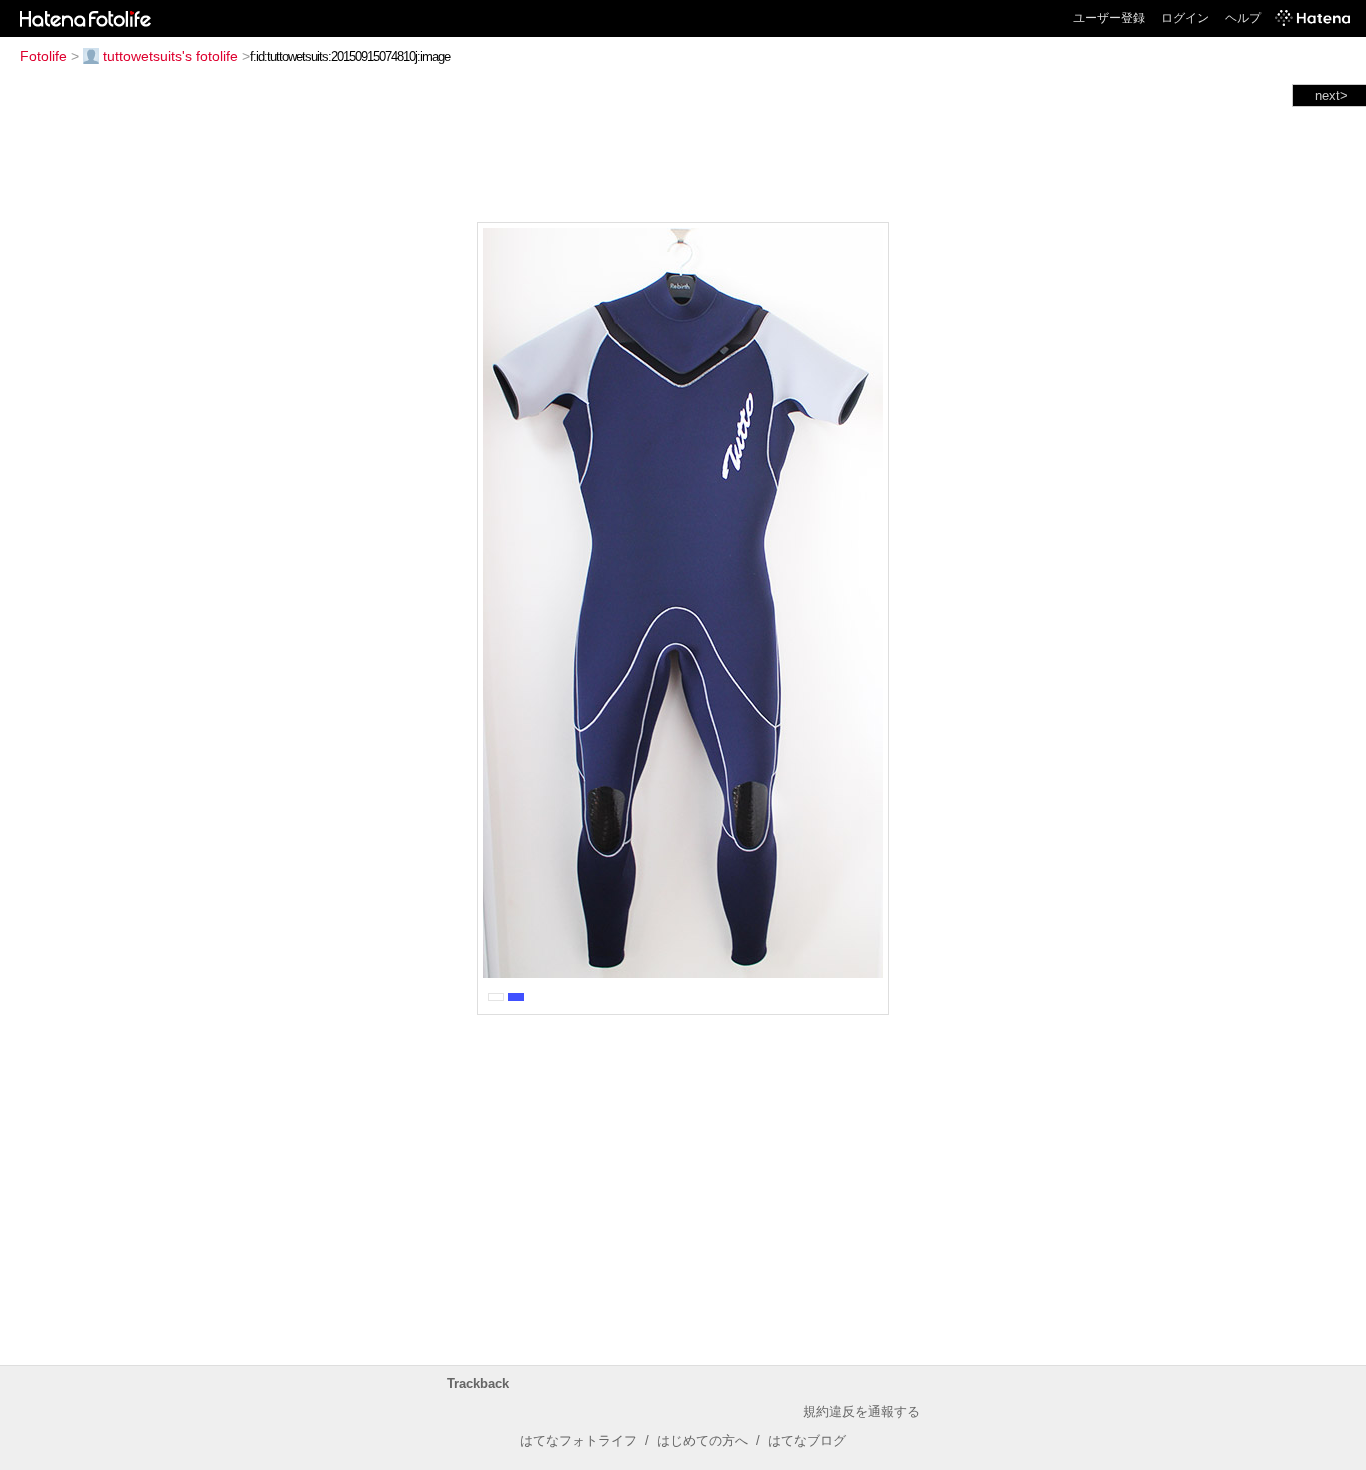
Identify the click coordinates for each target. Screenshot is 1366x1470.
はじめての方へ (702, 1440)
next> (1331, 95)
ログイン (1185, 18)
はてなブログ (807, 1440)
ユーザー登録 (1109, 18)
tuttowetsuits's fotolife (170, 56)
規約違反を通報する (861, 1411)
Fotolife (43, 56)
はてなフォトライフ (578, 1440)
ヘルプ (1243, 18)
